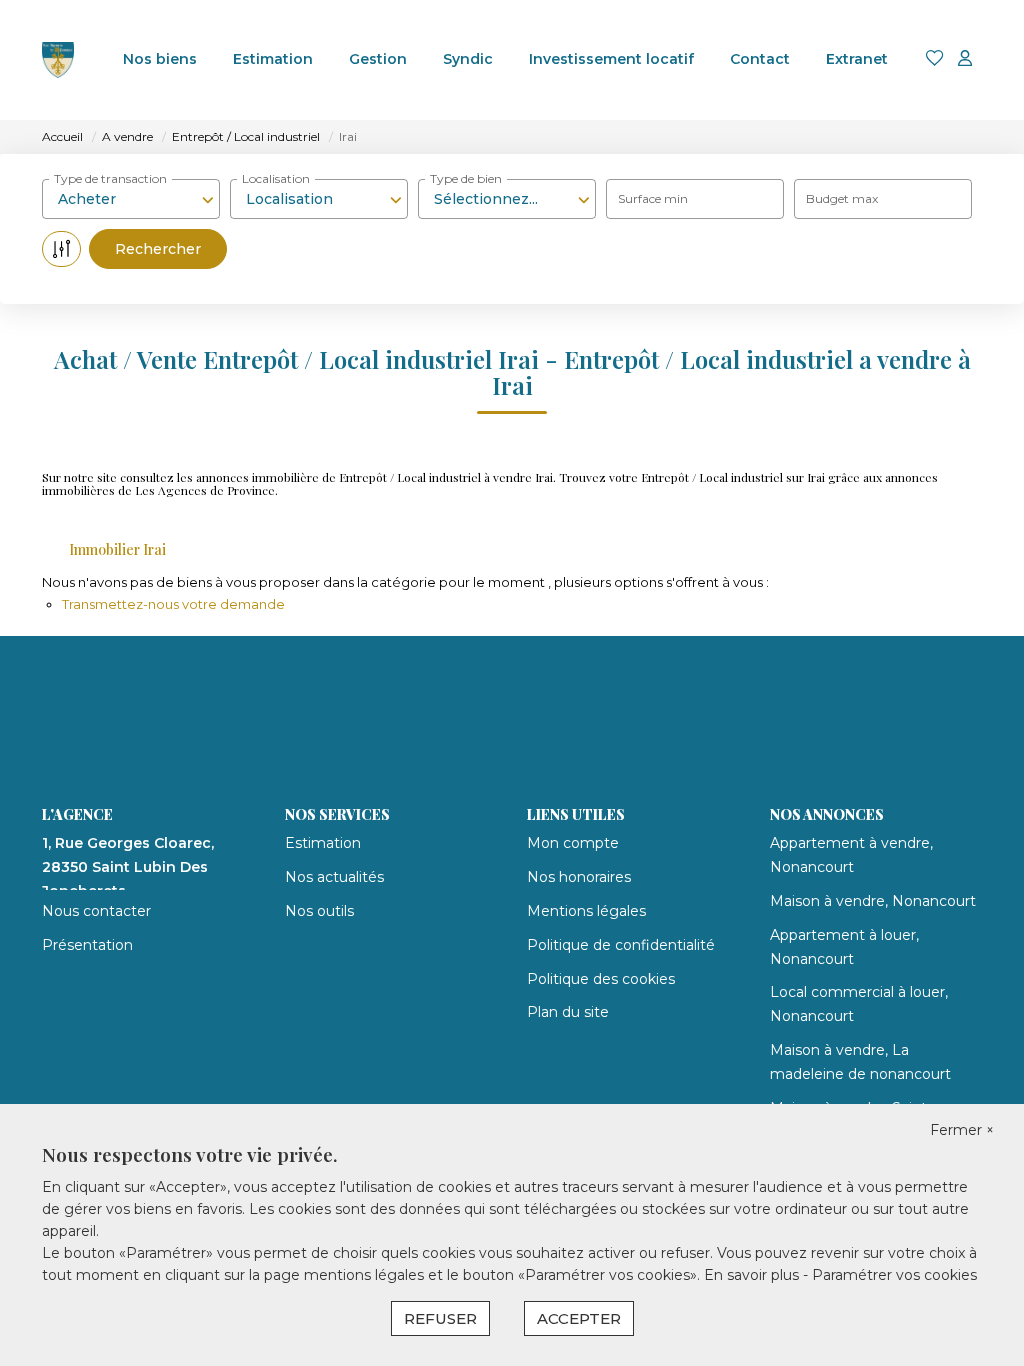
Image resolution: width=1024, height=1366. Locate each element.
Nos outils (319, 911)
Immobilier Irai (117, 549)
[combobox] (131, 199)
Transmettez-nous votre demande (173, 604)
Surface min (653, 198)
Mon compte (573, 843)
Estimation (273, 59)
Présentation (87, 945)
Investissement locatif (611, 59)
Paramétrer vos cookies (894, 1275)
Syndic (468, 59)
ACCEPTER (579, 1318)
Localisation (276, 178)
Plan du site (568, 1012)
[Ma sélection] (935, 59)
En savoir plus (753, 1275)
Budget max (842, 198)
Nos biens (160, 59)
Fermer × (962, 1130)
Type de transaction (110, 178)
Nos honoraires (579, 877)
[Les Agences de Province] (58, 60)
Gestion (378, 59)
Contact (760, 59)
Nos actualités (334, 877)
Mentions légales (586, 911)
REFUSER (440, 1318)
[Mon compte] (965, 59)
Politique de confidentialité (621, 945)
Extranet (857, 59)
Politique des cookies (601, 979)
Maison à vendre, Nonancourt (873, 901)
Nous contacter (96, 911)
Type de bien (466, 178)
